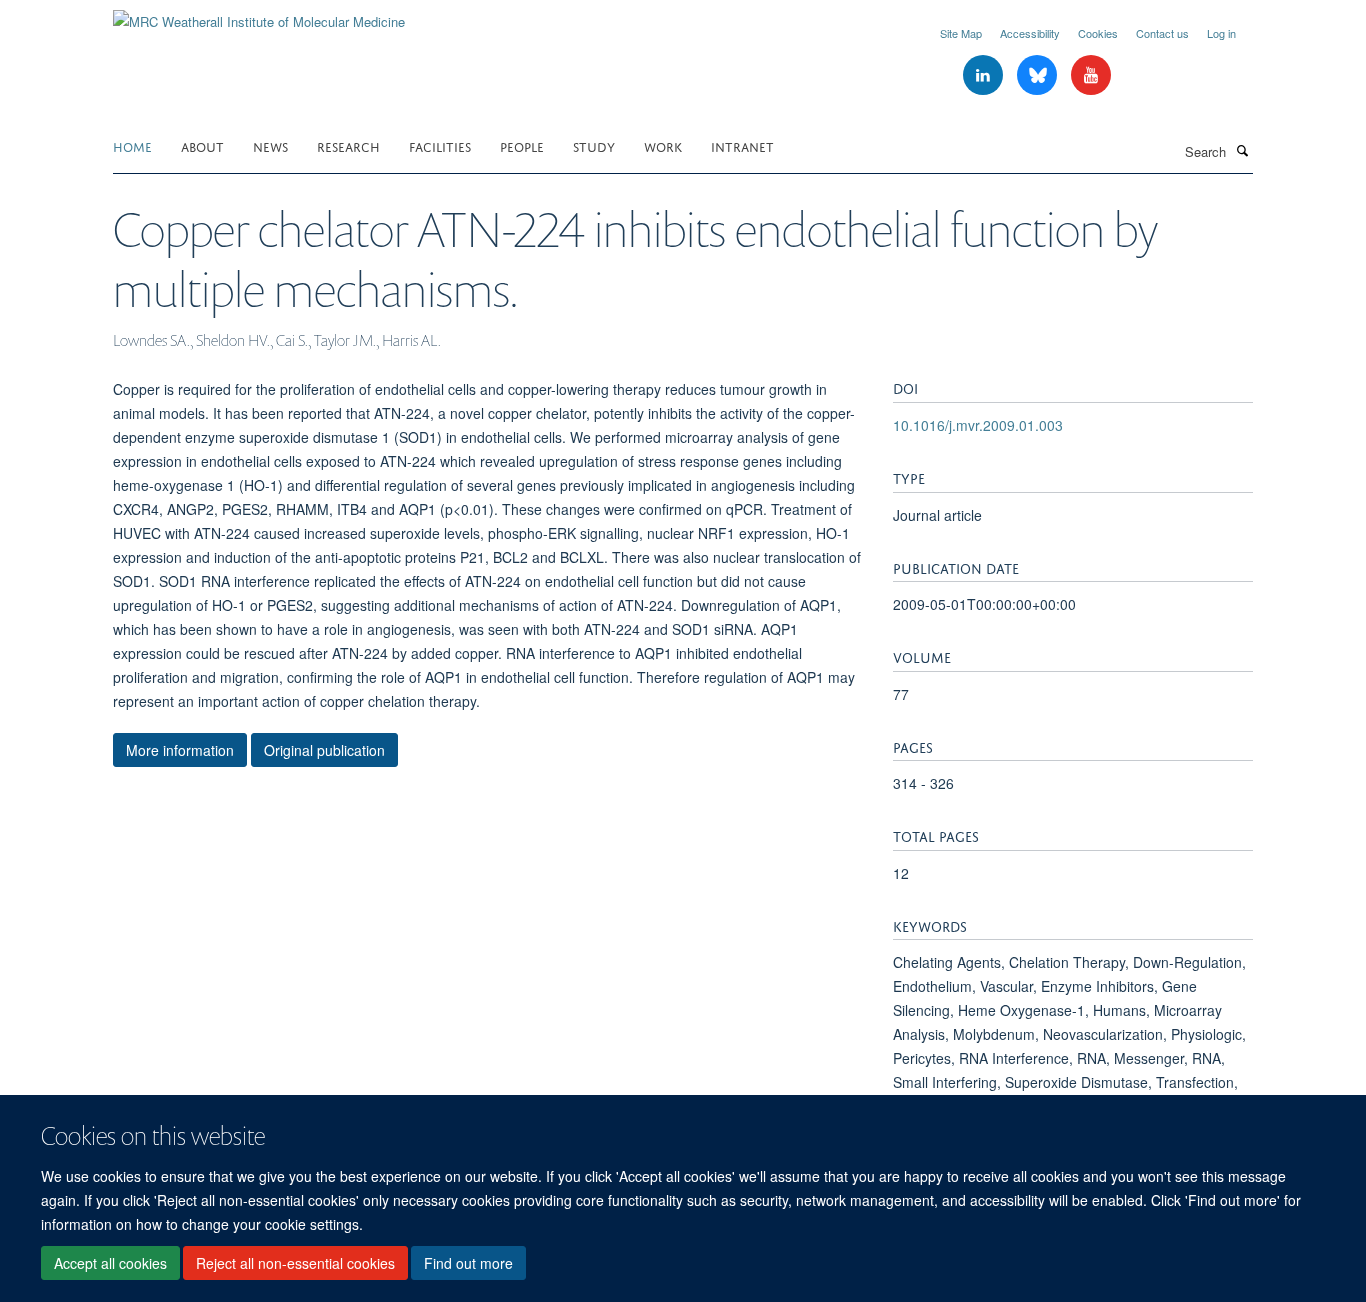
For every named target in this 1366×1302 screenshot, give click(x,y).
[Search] (1242, 150)
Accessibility (1030, 33)
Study (594, 145)
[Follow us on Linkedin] (985, 75)
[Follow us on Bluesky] (1039, 75)
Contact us (1162, 33)
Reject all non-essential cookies (295, 1263)
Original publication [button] (324, 750)
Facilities (440, 145)
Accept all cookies (110, 1263)
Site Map (961, 33)
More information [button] (180, 750)
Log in (1221, 33)
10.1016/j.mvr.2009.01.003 (978, 425)
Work (663, 145)
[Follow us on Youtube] (1091, 75)
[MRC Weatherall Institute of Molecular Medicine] (259, 14)
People (522, 145)
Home (132, 145)
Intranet (742, 145)
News (270, 145)
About (202, 145)
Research (348, 145)
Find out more (468, 1263)
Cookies (1098, 33)
